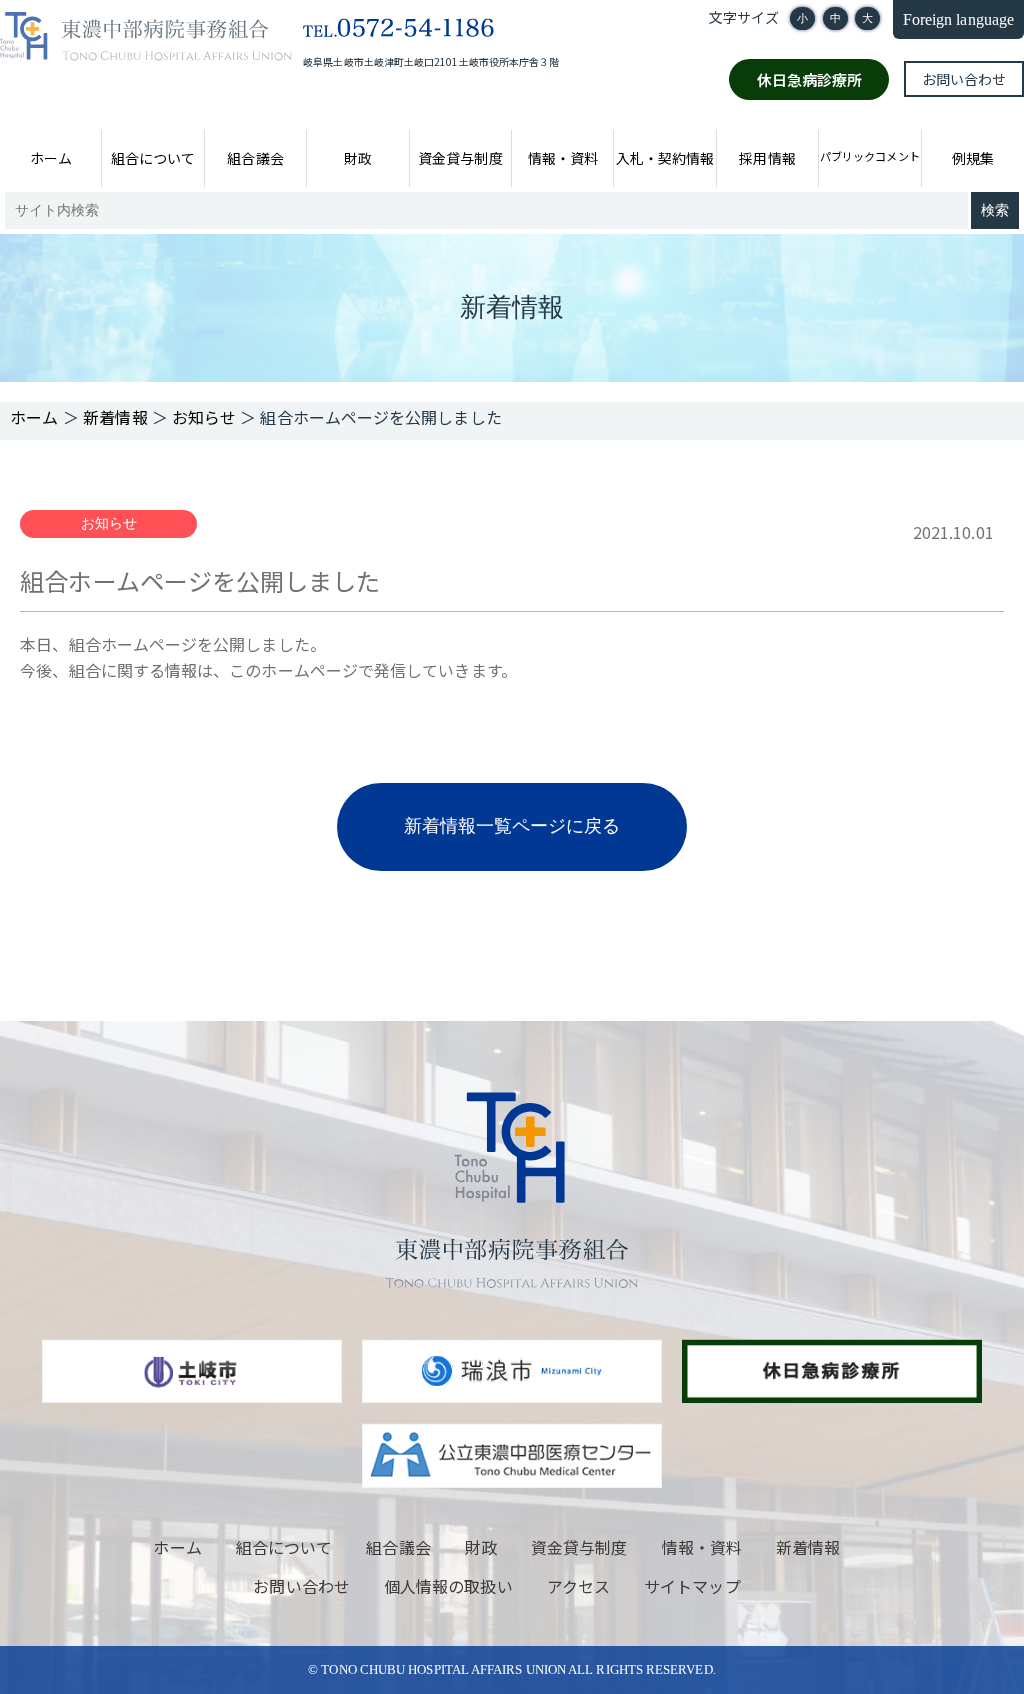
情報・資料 (563, 158)
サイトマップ (692, 1586)
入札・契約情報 (665, 158)
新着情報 (808, 1547)
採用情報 (767, 158)
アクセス (578, 1586)
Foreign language (958, 19)
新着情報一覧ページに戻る (512, 826)
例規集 (973, 158)
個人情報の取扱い (448, 1586)
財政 (358, 158)
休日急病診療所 (810, 79)
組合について (153, 158)
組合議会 (255, 158)
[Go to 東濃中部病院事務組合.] (34, 417)
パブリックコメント (869, 156)
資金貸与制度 (460, 158)
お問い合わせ (964, 79)
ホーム (51, 158)
